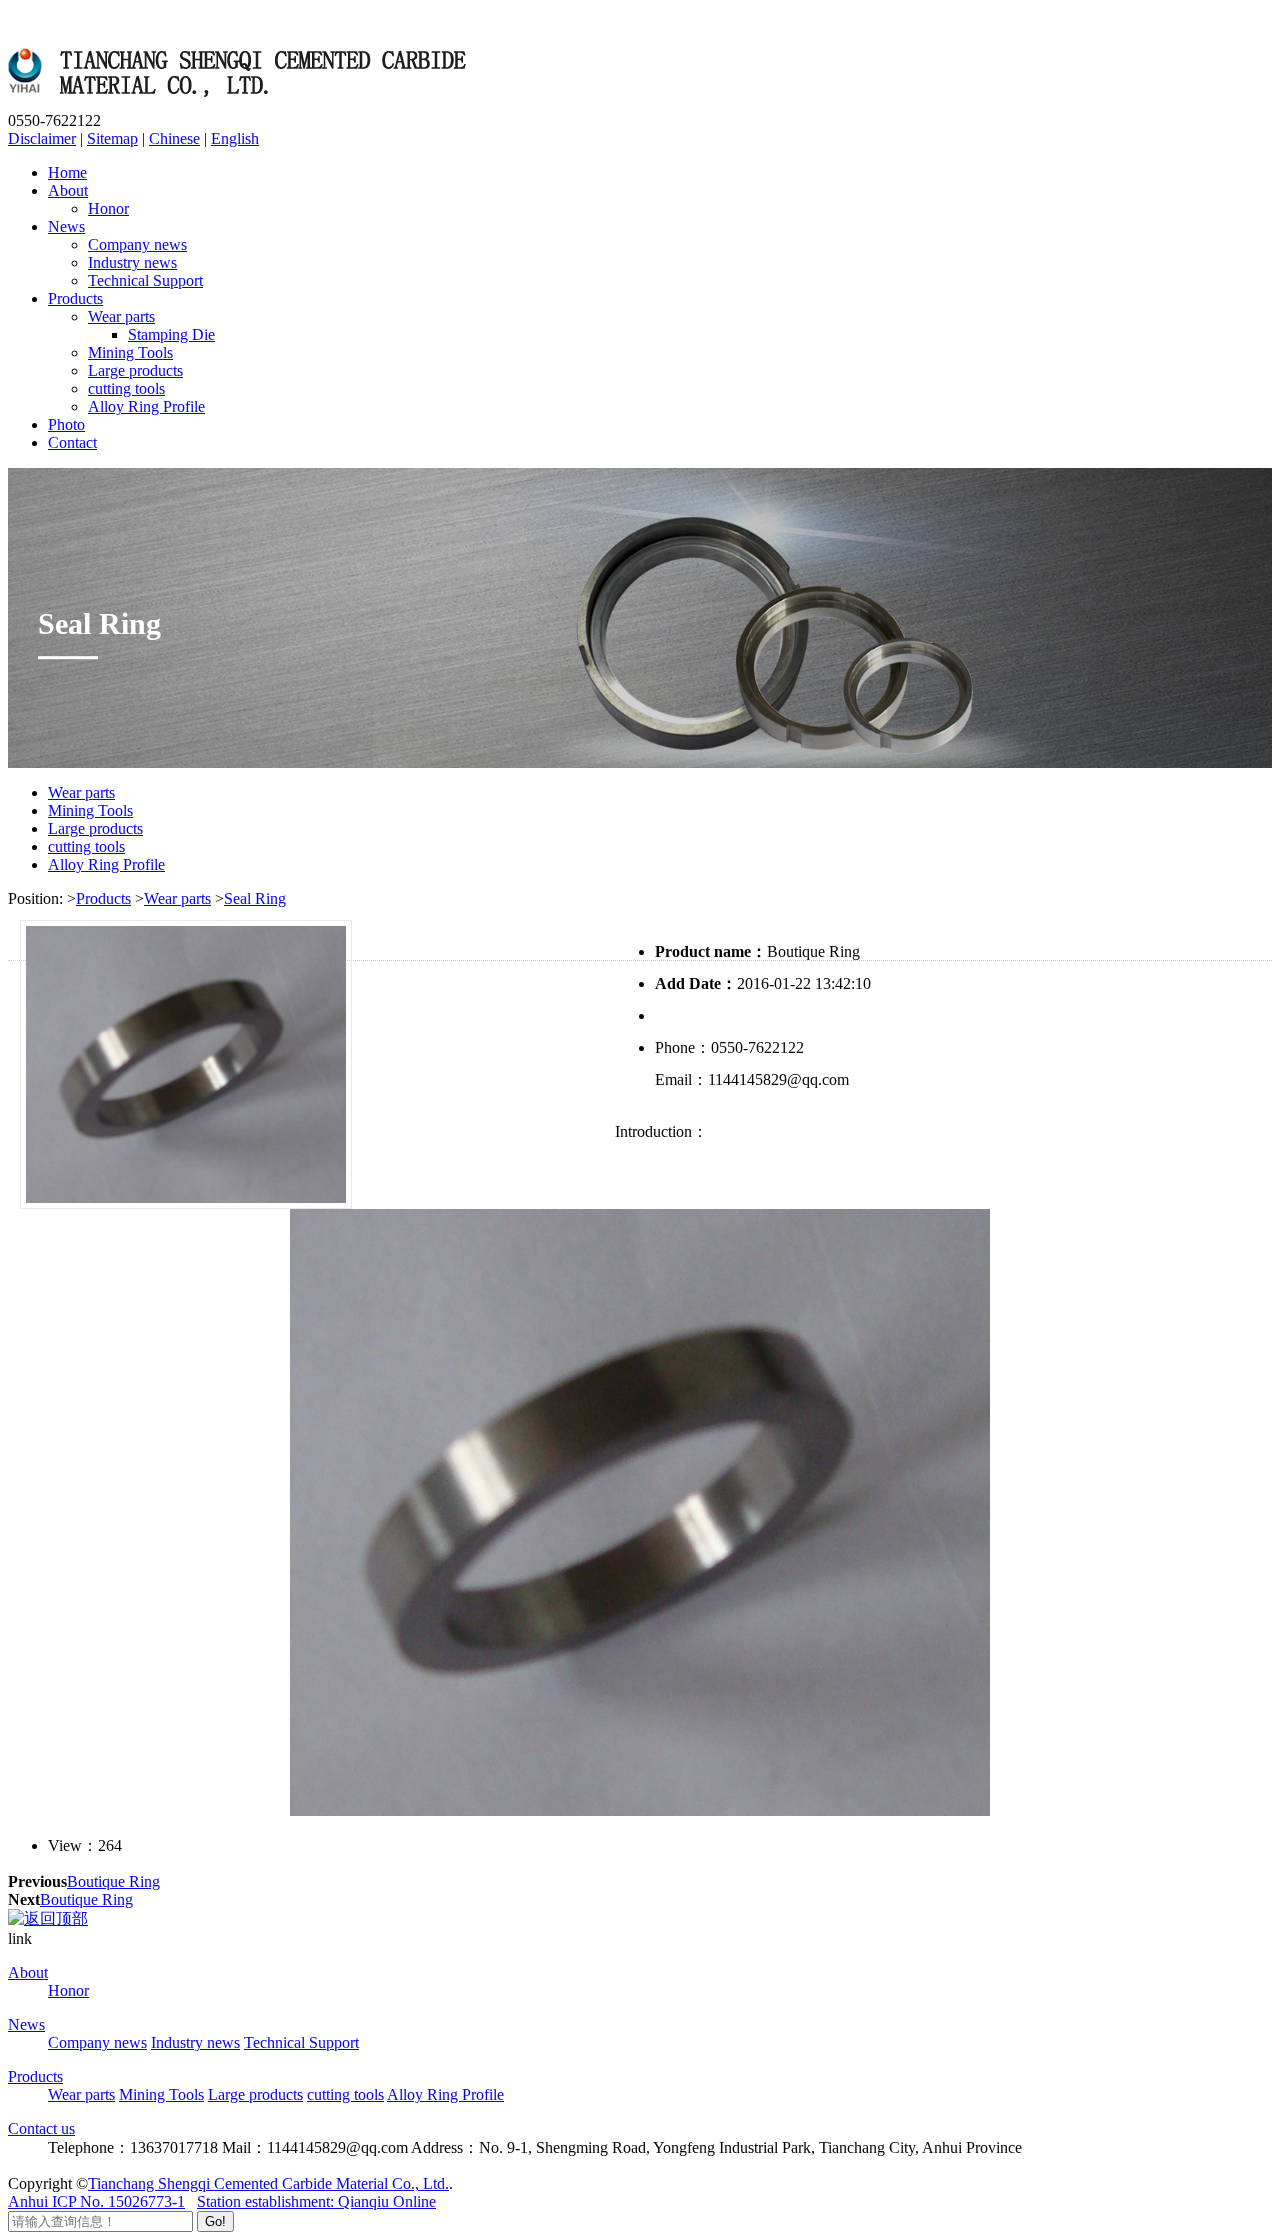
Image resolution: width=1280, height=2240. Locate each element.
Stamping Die (171, 334)
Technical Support (145, 280)
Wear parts (121, 316)
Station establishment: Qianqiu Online (316, 2201)
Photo (66, 424)
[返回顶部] (48, 1918)
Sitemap (112, 138)
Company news (137, 244)
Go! (215, 2221)
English (235, 138)
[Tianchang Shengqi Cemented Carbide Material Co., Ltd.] (243, 102)
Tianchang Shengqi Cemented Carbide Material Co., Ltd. (268, 2183)
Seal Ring (255, 898)
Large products (135, 370)
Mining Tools (130, 352)
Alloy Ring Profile (146, 406)
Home (67, 172)
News (66, 226)
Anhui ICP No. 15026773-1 (96, 2201)
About (68, 190)
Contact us (41, 2128)
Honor (108, 208)
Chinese (174, 138)
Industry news (132, 262)
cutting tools (126, 388)
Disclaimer (42, 138)
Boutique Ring (113, 1881)
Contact (72, 442)
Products (75, 298)
